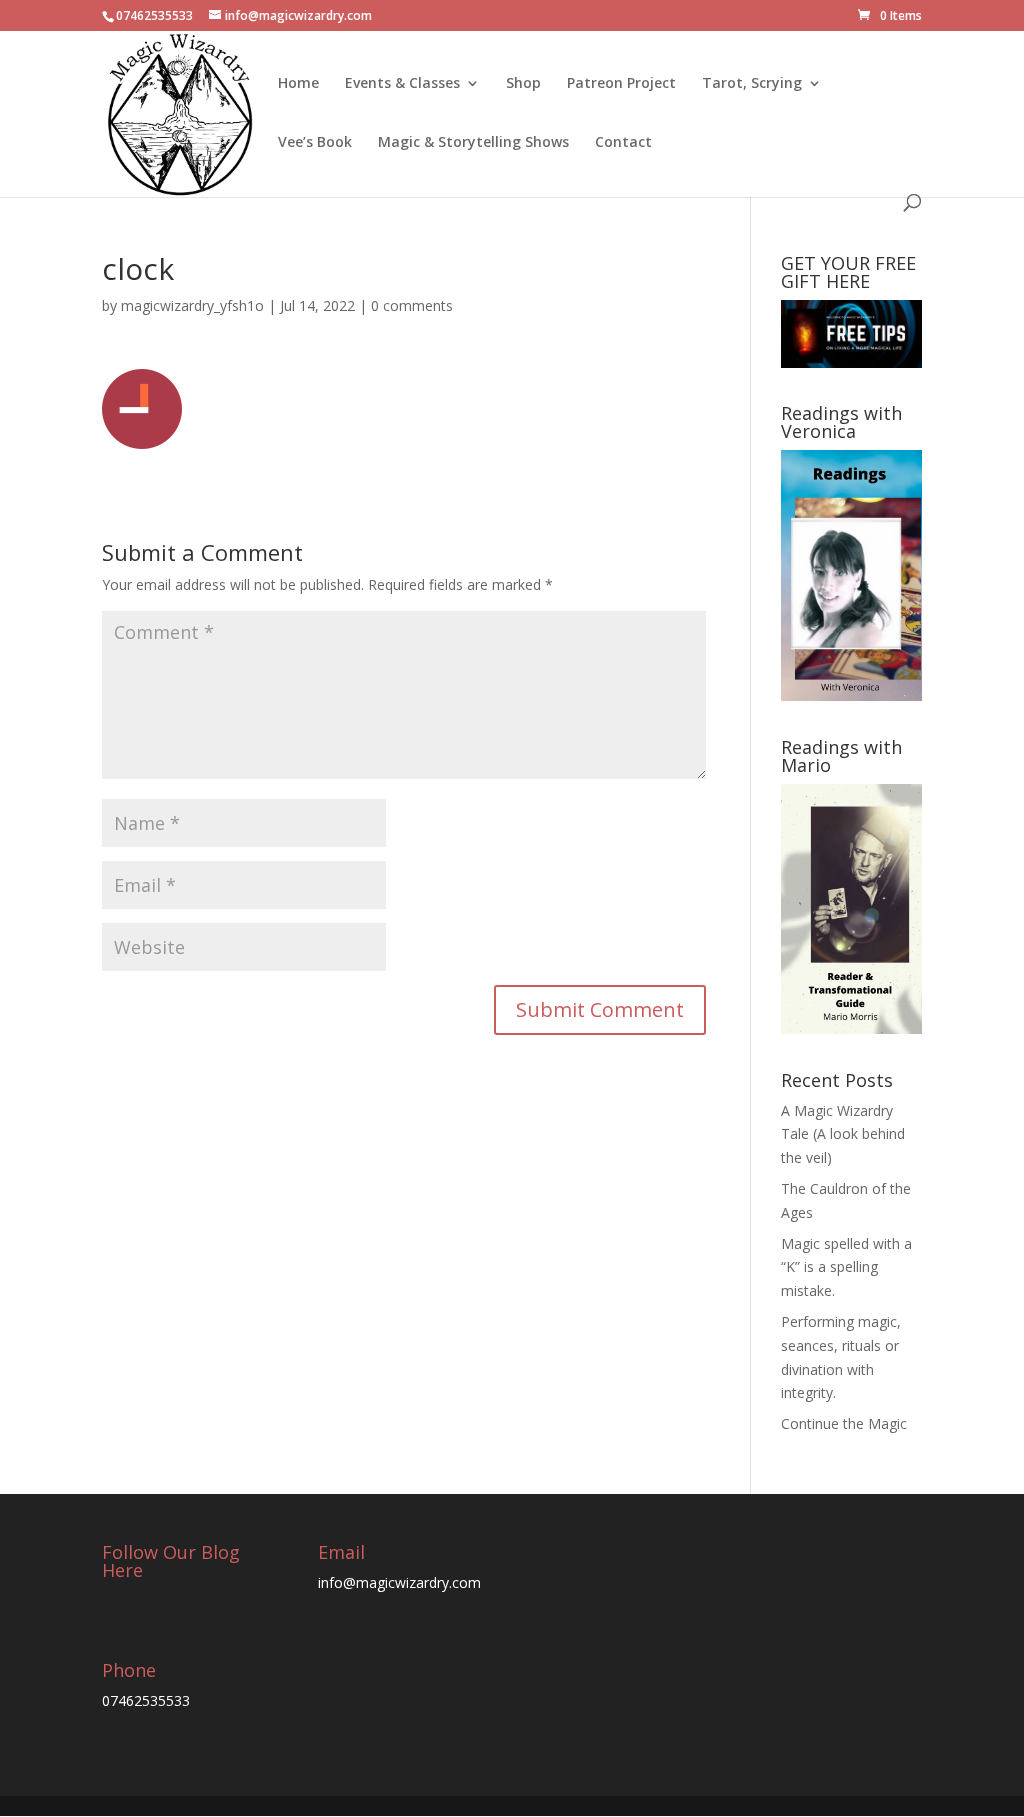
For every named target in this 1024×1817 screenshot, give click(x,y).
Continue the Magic (844, 1423)
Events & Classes (402, 84)
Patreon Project (621, 84)
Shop (523, 84)
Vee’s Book (315, 143)
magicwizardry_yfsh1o (192, 305)
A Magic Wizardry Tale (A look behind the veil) (843, 1134)
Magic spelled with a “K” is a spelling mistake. (846, 1267)
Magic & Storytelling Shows (473, 143)
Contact (623, 143)
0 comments (412, 305)
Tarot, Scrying (752, 84)
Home (298, 84)
